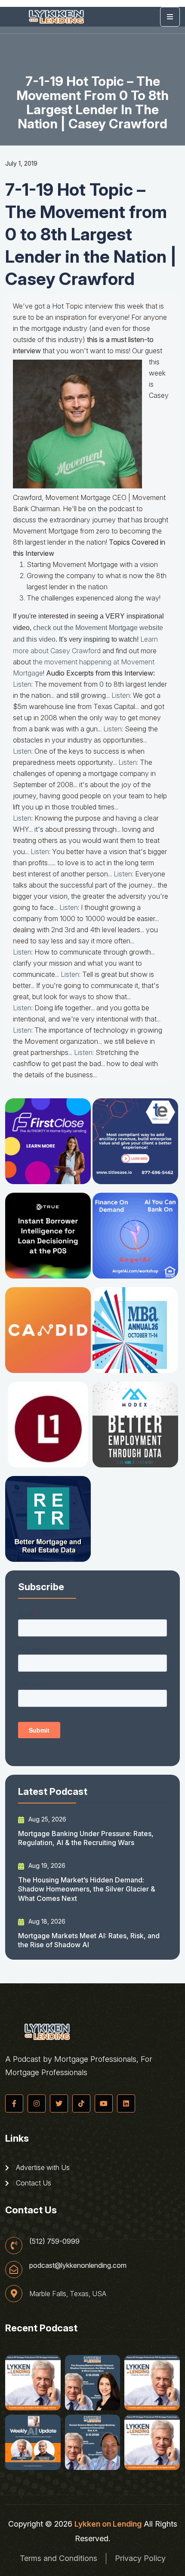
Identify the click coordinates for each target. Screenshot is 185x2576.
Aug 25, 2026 (46, 1819)
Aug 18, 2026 (46, 1921)
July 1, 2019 (21, 163)
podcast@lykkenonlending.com (78, 2265)
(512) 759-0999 (54, 2241)
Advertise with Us (42, 2167)
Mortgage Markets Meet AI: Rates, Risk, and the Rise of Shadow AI (89, 1940)
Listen (22, 684)
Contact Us (33, 2183)
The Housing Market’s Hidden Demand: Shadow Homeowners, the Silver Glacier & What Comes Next (87, 1889)
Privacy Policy (140, 2558)
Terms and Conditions (59, 2558)
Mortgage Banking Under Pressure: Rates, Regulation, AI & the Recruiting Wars (86, 1838)
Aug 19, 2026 (46, 1865)
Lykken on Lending (108, 2524)
